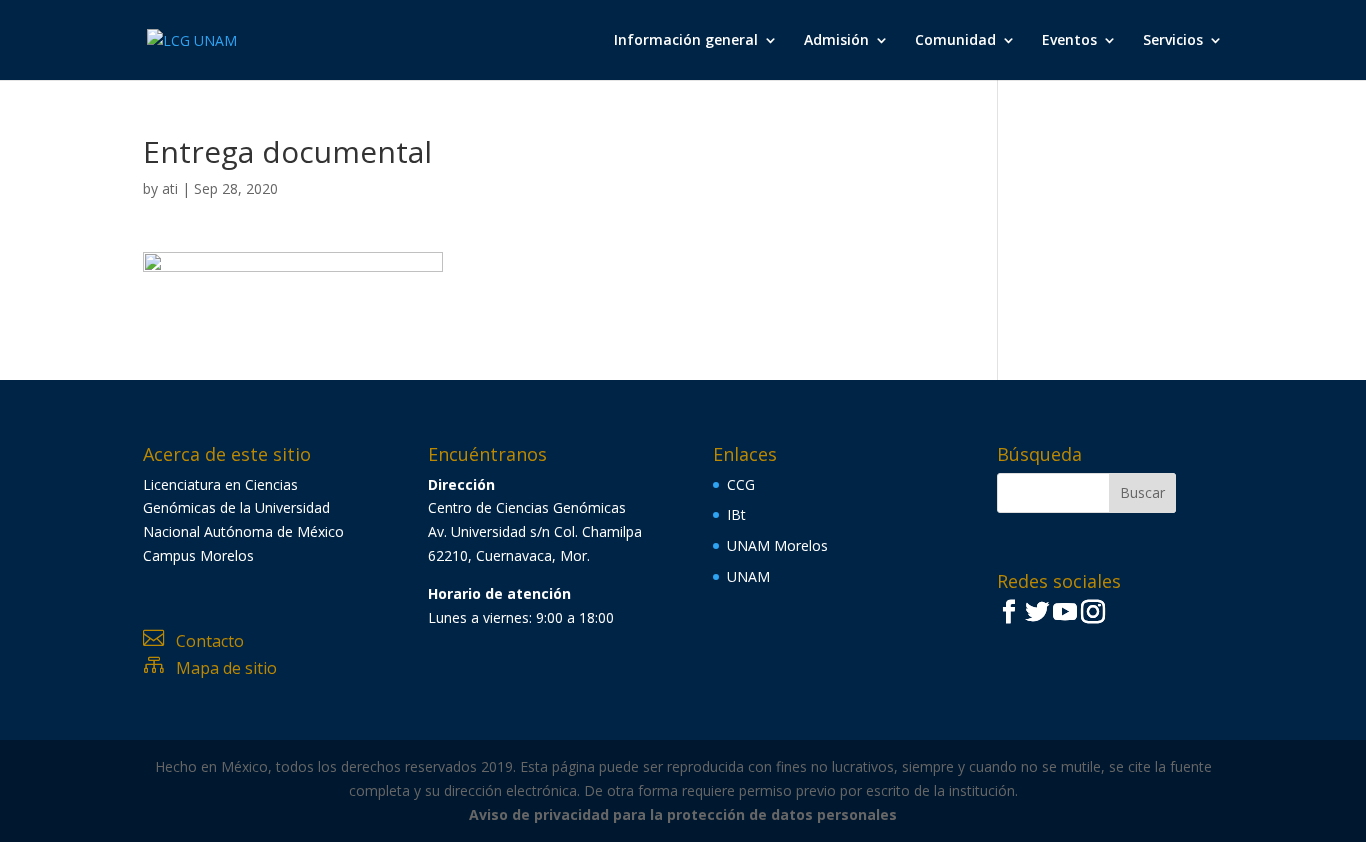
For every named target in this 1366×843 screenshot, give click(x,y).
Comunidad (955, 41)
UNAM (748, 576)
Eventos (1069, 41)
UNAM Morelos (777, 545)
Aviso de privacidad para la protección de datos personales (683, 814)
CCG (741, 484)
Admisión (836, 41)
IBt (736, 514)
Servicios (1173, 41)
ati (170, 188)
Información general (686, 41)
